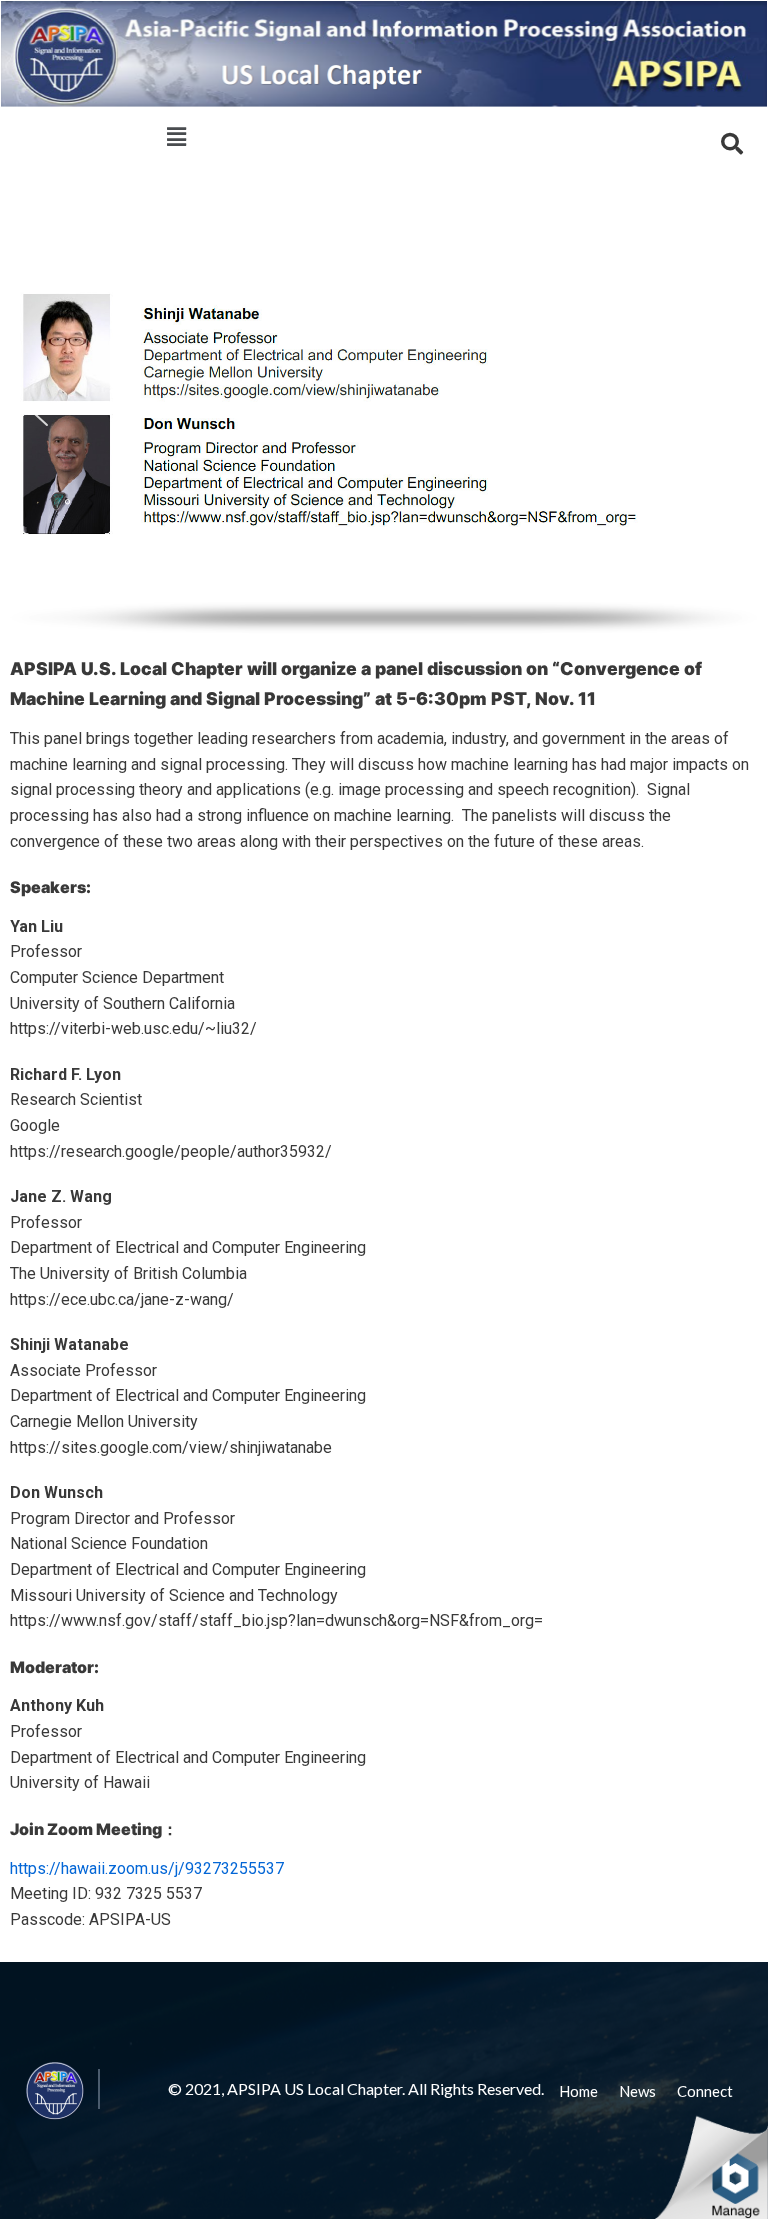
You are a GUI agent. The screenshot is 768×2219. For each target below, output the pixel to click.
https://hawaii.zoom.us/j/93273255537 (147, 1868)
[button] (41, 414)
